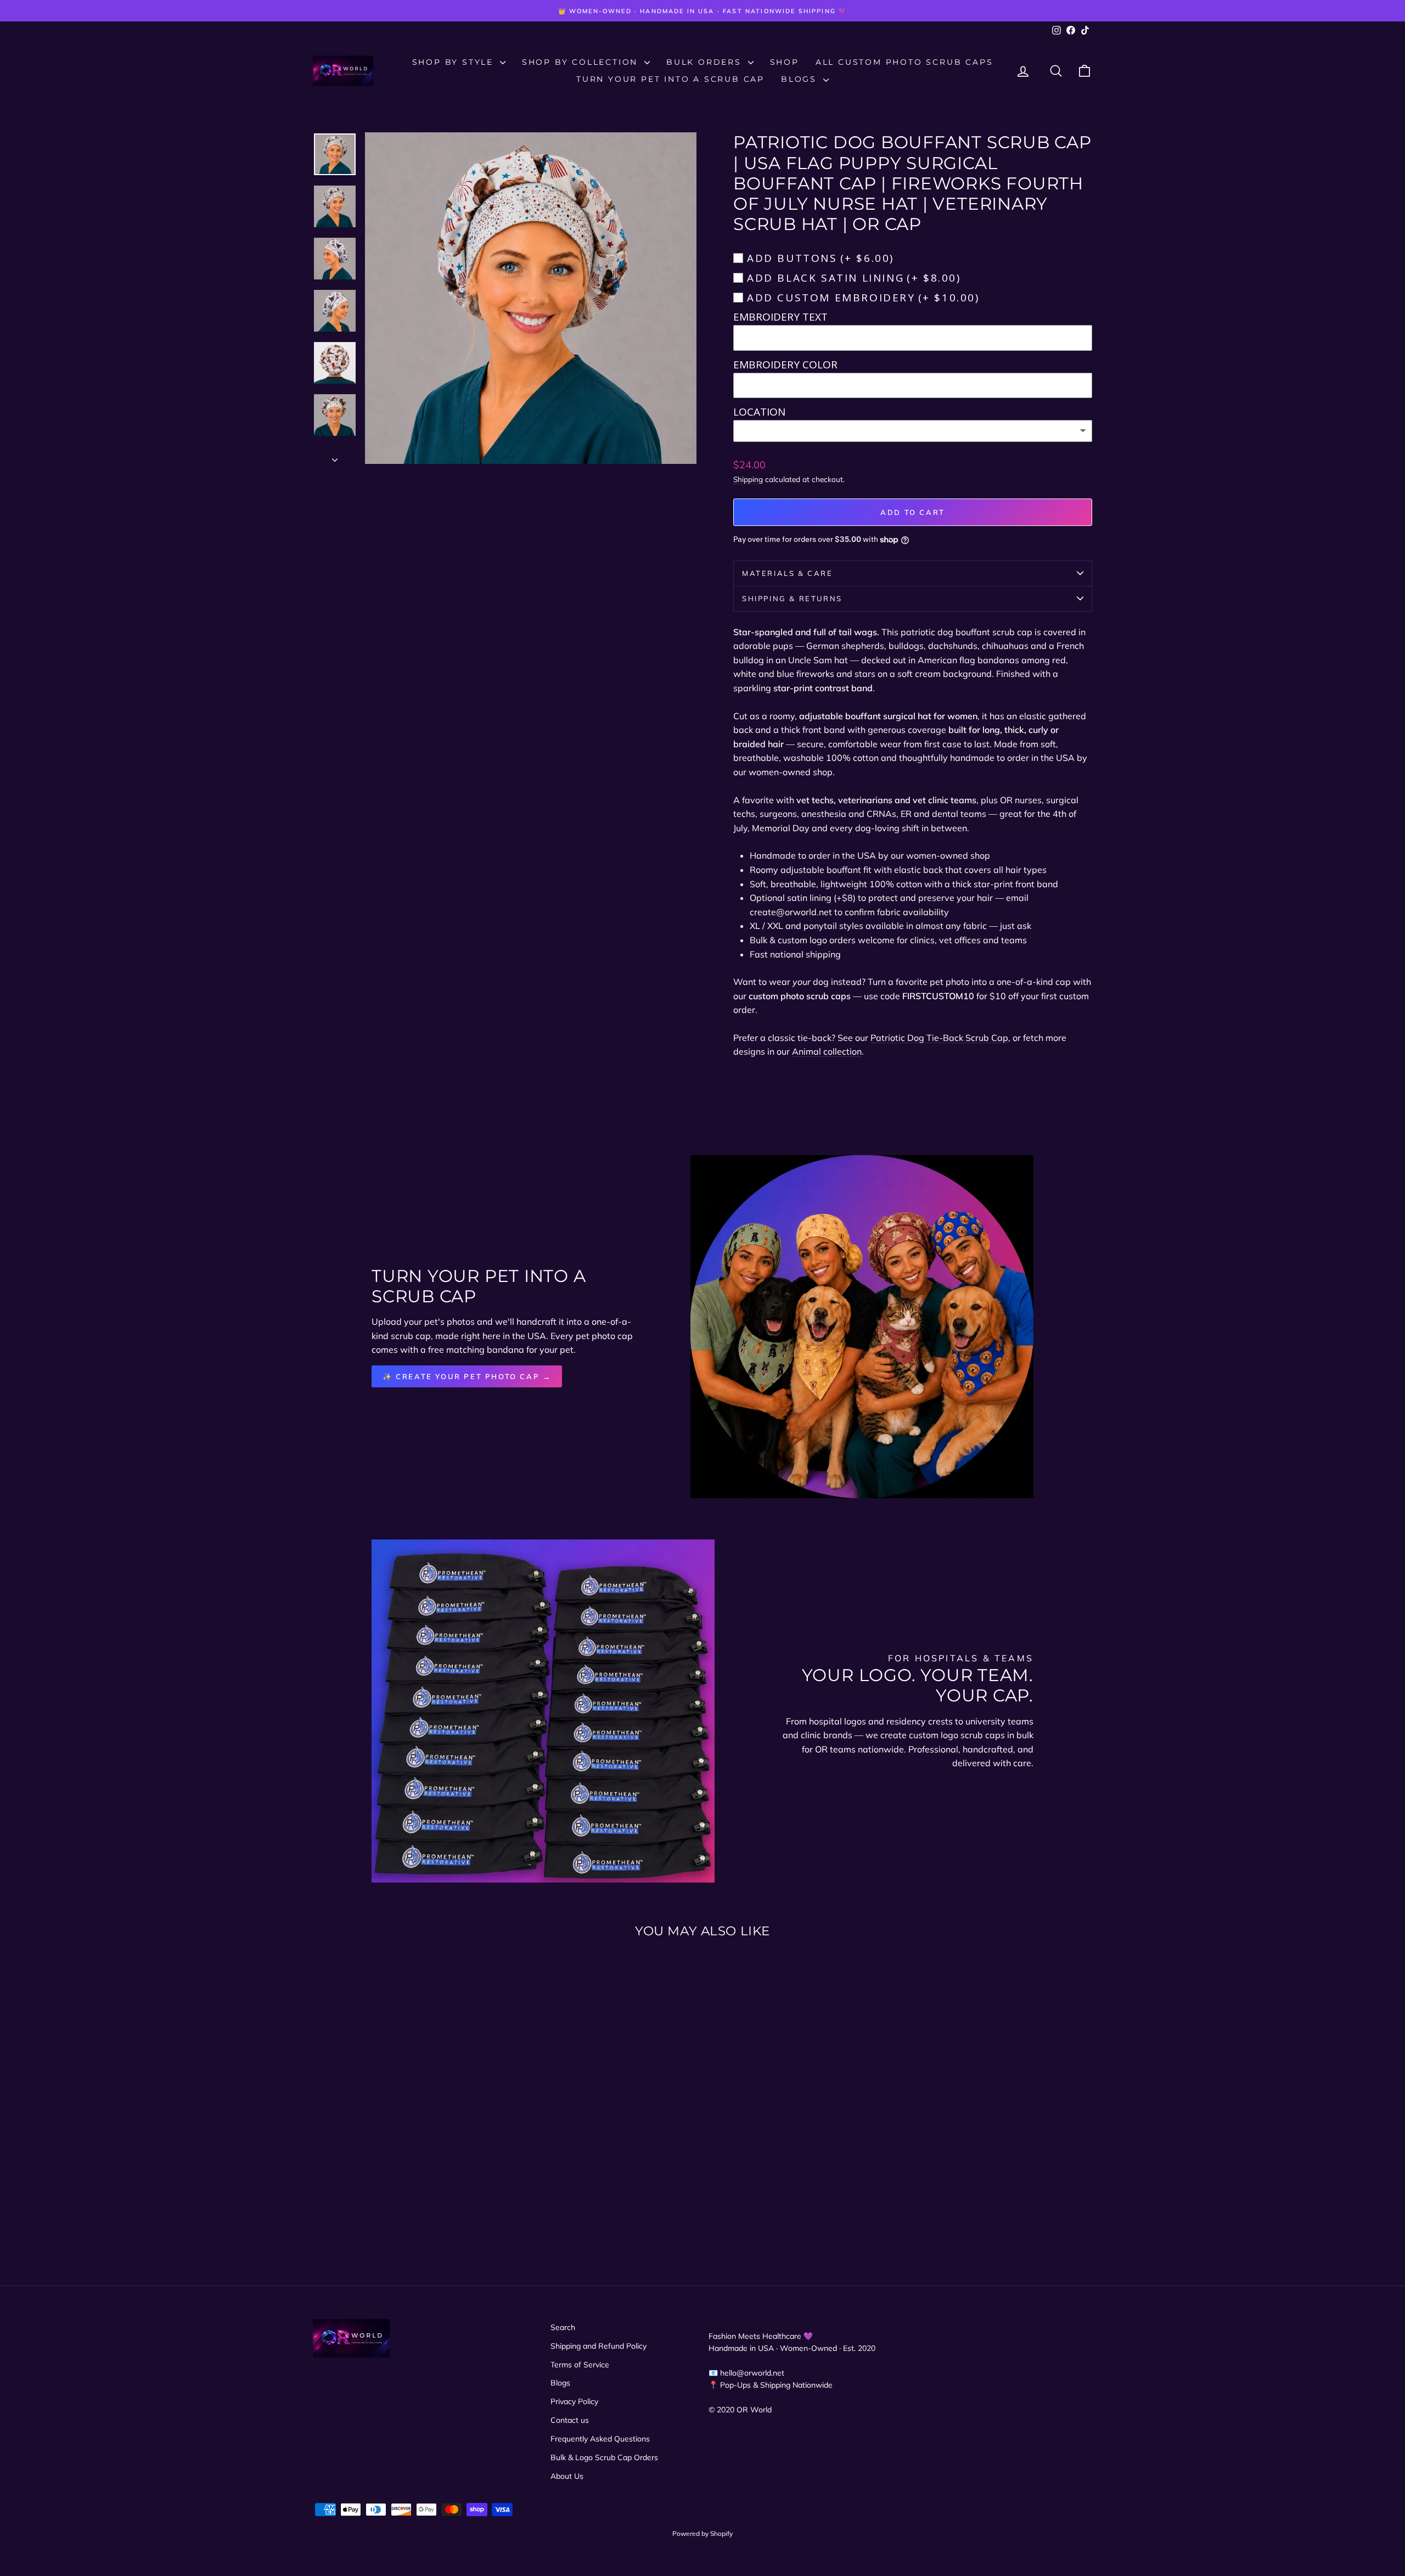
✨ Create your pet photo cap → (467, 1376)
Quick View (406, 2141)
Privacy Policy (574, 2401)
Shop (785, 62)
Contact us (570, 2420)
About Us (567, 2476)
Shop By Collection (582, 62)
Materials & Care (788, 573)
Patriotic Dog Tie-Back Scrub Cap (939, 1038)
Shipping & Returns (792, 598)
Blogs (801, 79)
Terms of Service (580, 2365)
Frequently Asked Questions (600, 2439)
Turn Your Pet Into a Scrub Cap (670, 79)
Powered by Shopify (702, 2533)
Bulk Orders (706, 62)
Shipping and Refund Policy (598, 2346)
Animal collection (827, 1051)
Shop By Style (455, 62)
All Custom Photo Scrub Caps (904, 62)
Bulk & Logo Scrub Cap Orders (604, 2457)
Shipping (748, 479)
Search (563, 2327)
